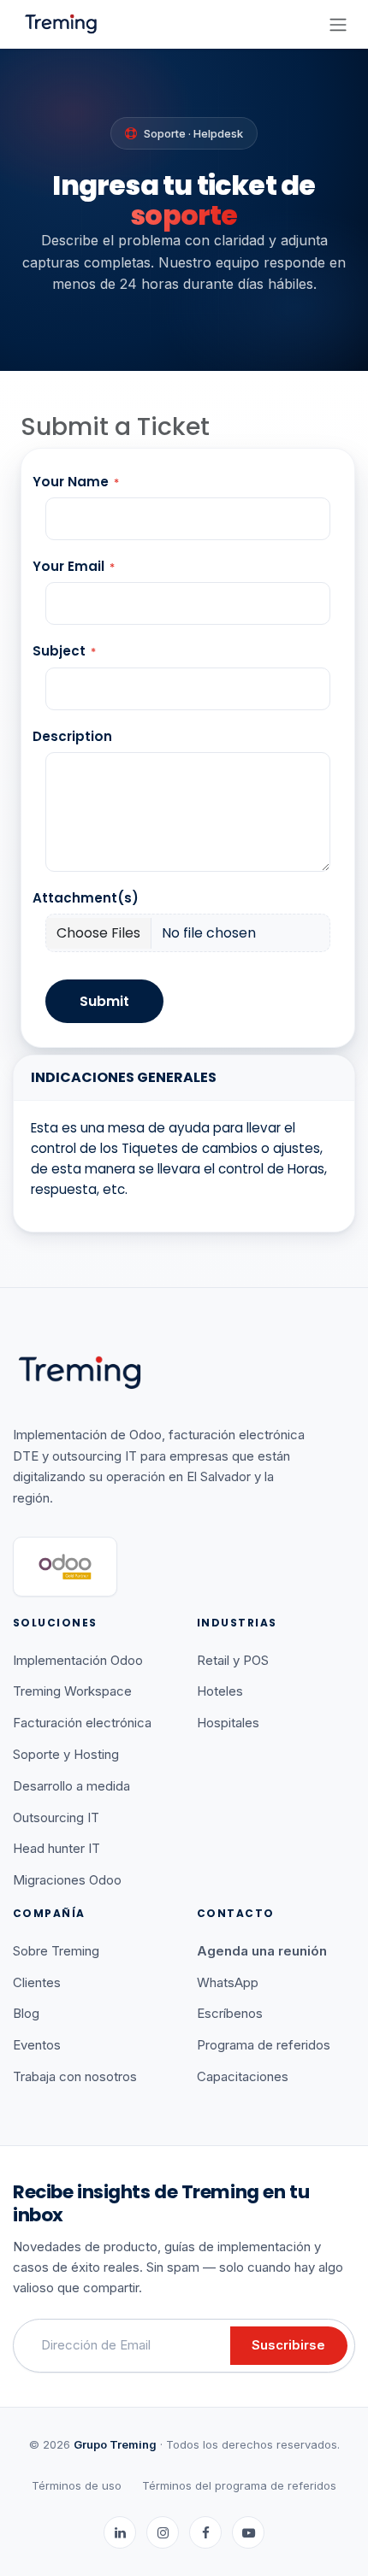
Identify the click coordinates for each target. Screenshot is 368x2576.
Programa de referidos (264, 2045)
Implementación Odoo (78, 1660)
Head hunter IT (56, 1848)
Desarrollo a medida (71, 1786)
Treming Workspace (72, 1691)
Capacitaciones (243, 2076)
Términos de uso (77, 2485)
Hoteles (220, 1691)
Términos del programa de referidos (239, 2485)
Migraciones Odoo (67, 1880)
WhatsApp (228, 1982)
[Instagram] (163, 2532)
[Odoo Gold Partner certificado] (65, 1567)
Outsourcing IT (56, 1817)
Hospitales (228, 1723)
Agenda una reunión (262, 1951)
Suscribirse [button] (288, 2345)
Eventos (37, 2045)
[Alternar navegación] (338, 24)
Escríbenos (230, 2013)
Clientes (37, 1982)
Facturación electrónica (82, 1723)
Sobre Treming (56, 1951)
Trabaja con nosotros (75, 2076)
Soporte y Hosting (66, 1754)
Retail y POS (233, 1660)
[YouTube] (248, 2532)
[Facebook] (205, 2532)
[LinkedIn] (120, 2532)
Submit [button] (104, 1001)
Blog (26, 2013)
